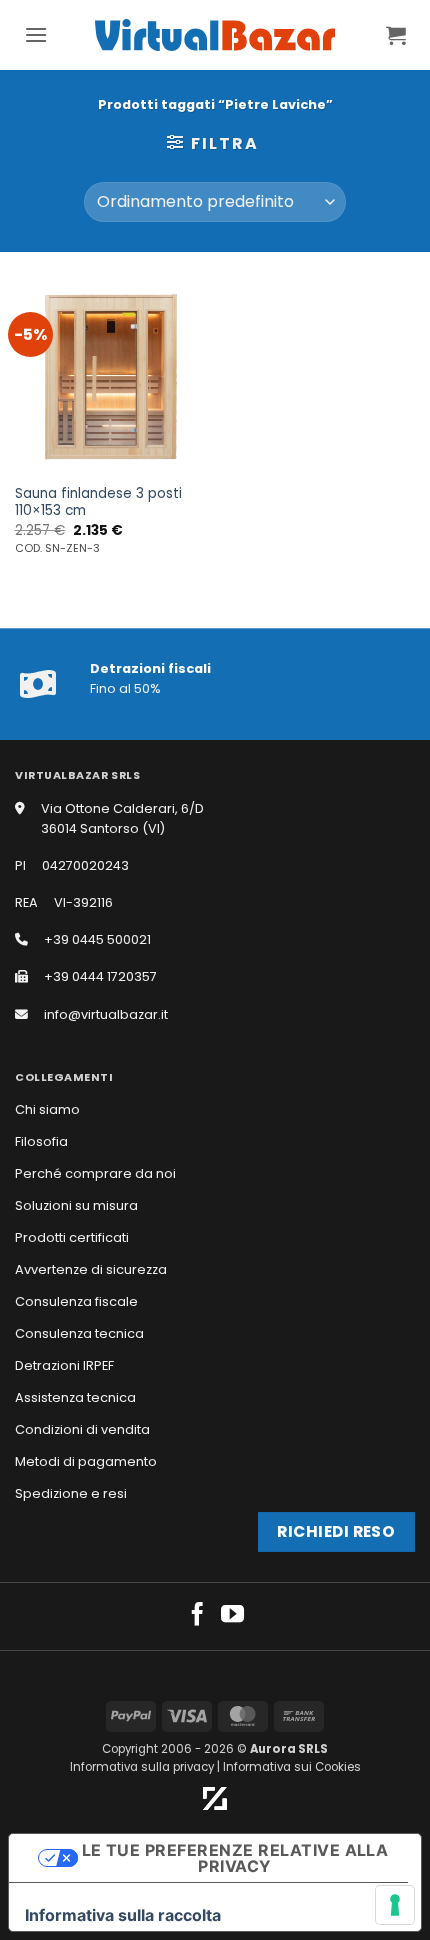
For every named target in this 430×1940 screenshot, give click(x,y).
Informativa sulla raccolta (123, 1915)
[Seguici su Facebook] (197, 1616)
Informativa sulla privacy (142, 1767)
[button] (36, 34)
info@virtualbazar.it (106, 1014)
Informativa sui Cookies (292, 1767)
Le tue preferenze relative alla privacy (235, 1858)
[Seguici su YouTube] (232, 1616)
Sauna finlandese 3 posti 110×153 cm (98, 502)
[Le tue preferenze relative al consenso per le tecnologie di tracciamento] (395, 1905)
